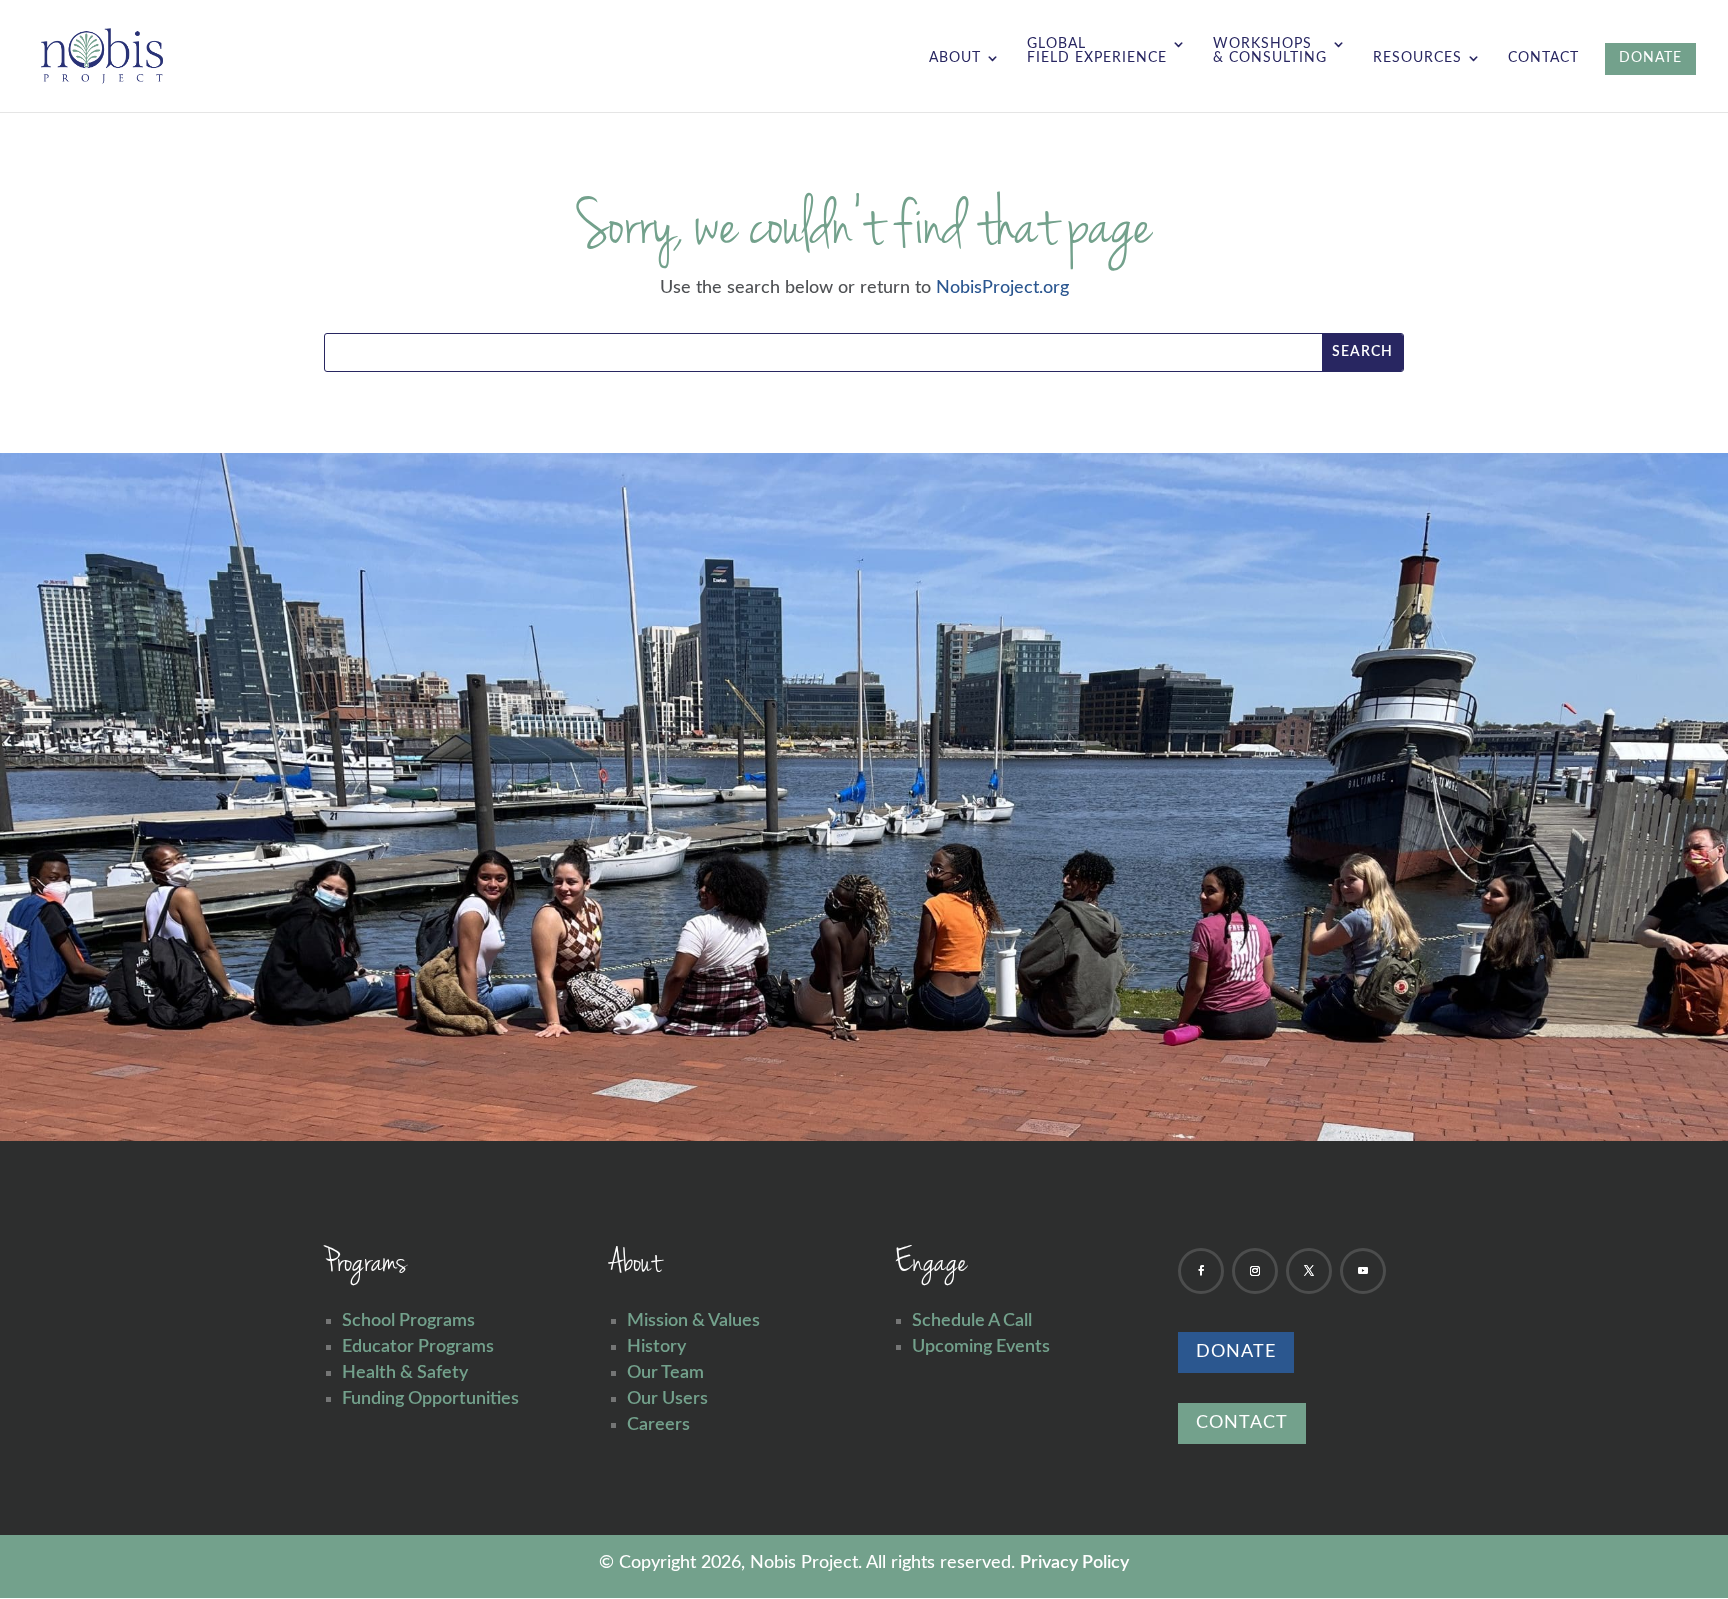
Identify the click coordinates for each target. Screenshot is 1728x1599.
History (656, 1347)
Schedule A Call (972, 1321)
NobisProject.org (1002, 288)
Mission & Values (693, 1321)
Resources (1417, 58)
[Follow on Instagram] (1255, 1271)
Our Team (665, 1373)
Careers (658, 1425)
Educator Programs (418, 1347)
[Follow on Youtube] (1363, 1271)
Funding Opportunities (430, 1399)
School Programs (408, 1321)
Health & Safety (405, 1373)
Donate (1236, 1352)
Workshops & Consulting (1270, 51)
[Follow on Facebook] (1201, 1271)
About (955, 58)
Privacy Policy (1074, 1563)
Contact (1543, 58)
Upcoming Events (981, 1347)
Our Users (667, 1399)
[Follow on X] (1309, 1271)
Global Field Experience (1097, 51)
